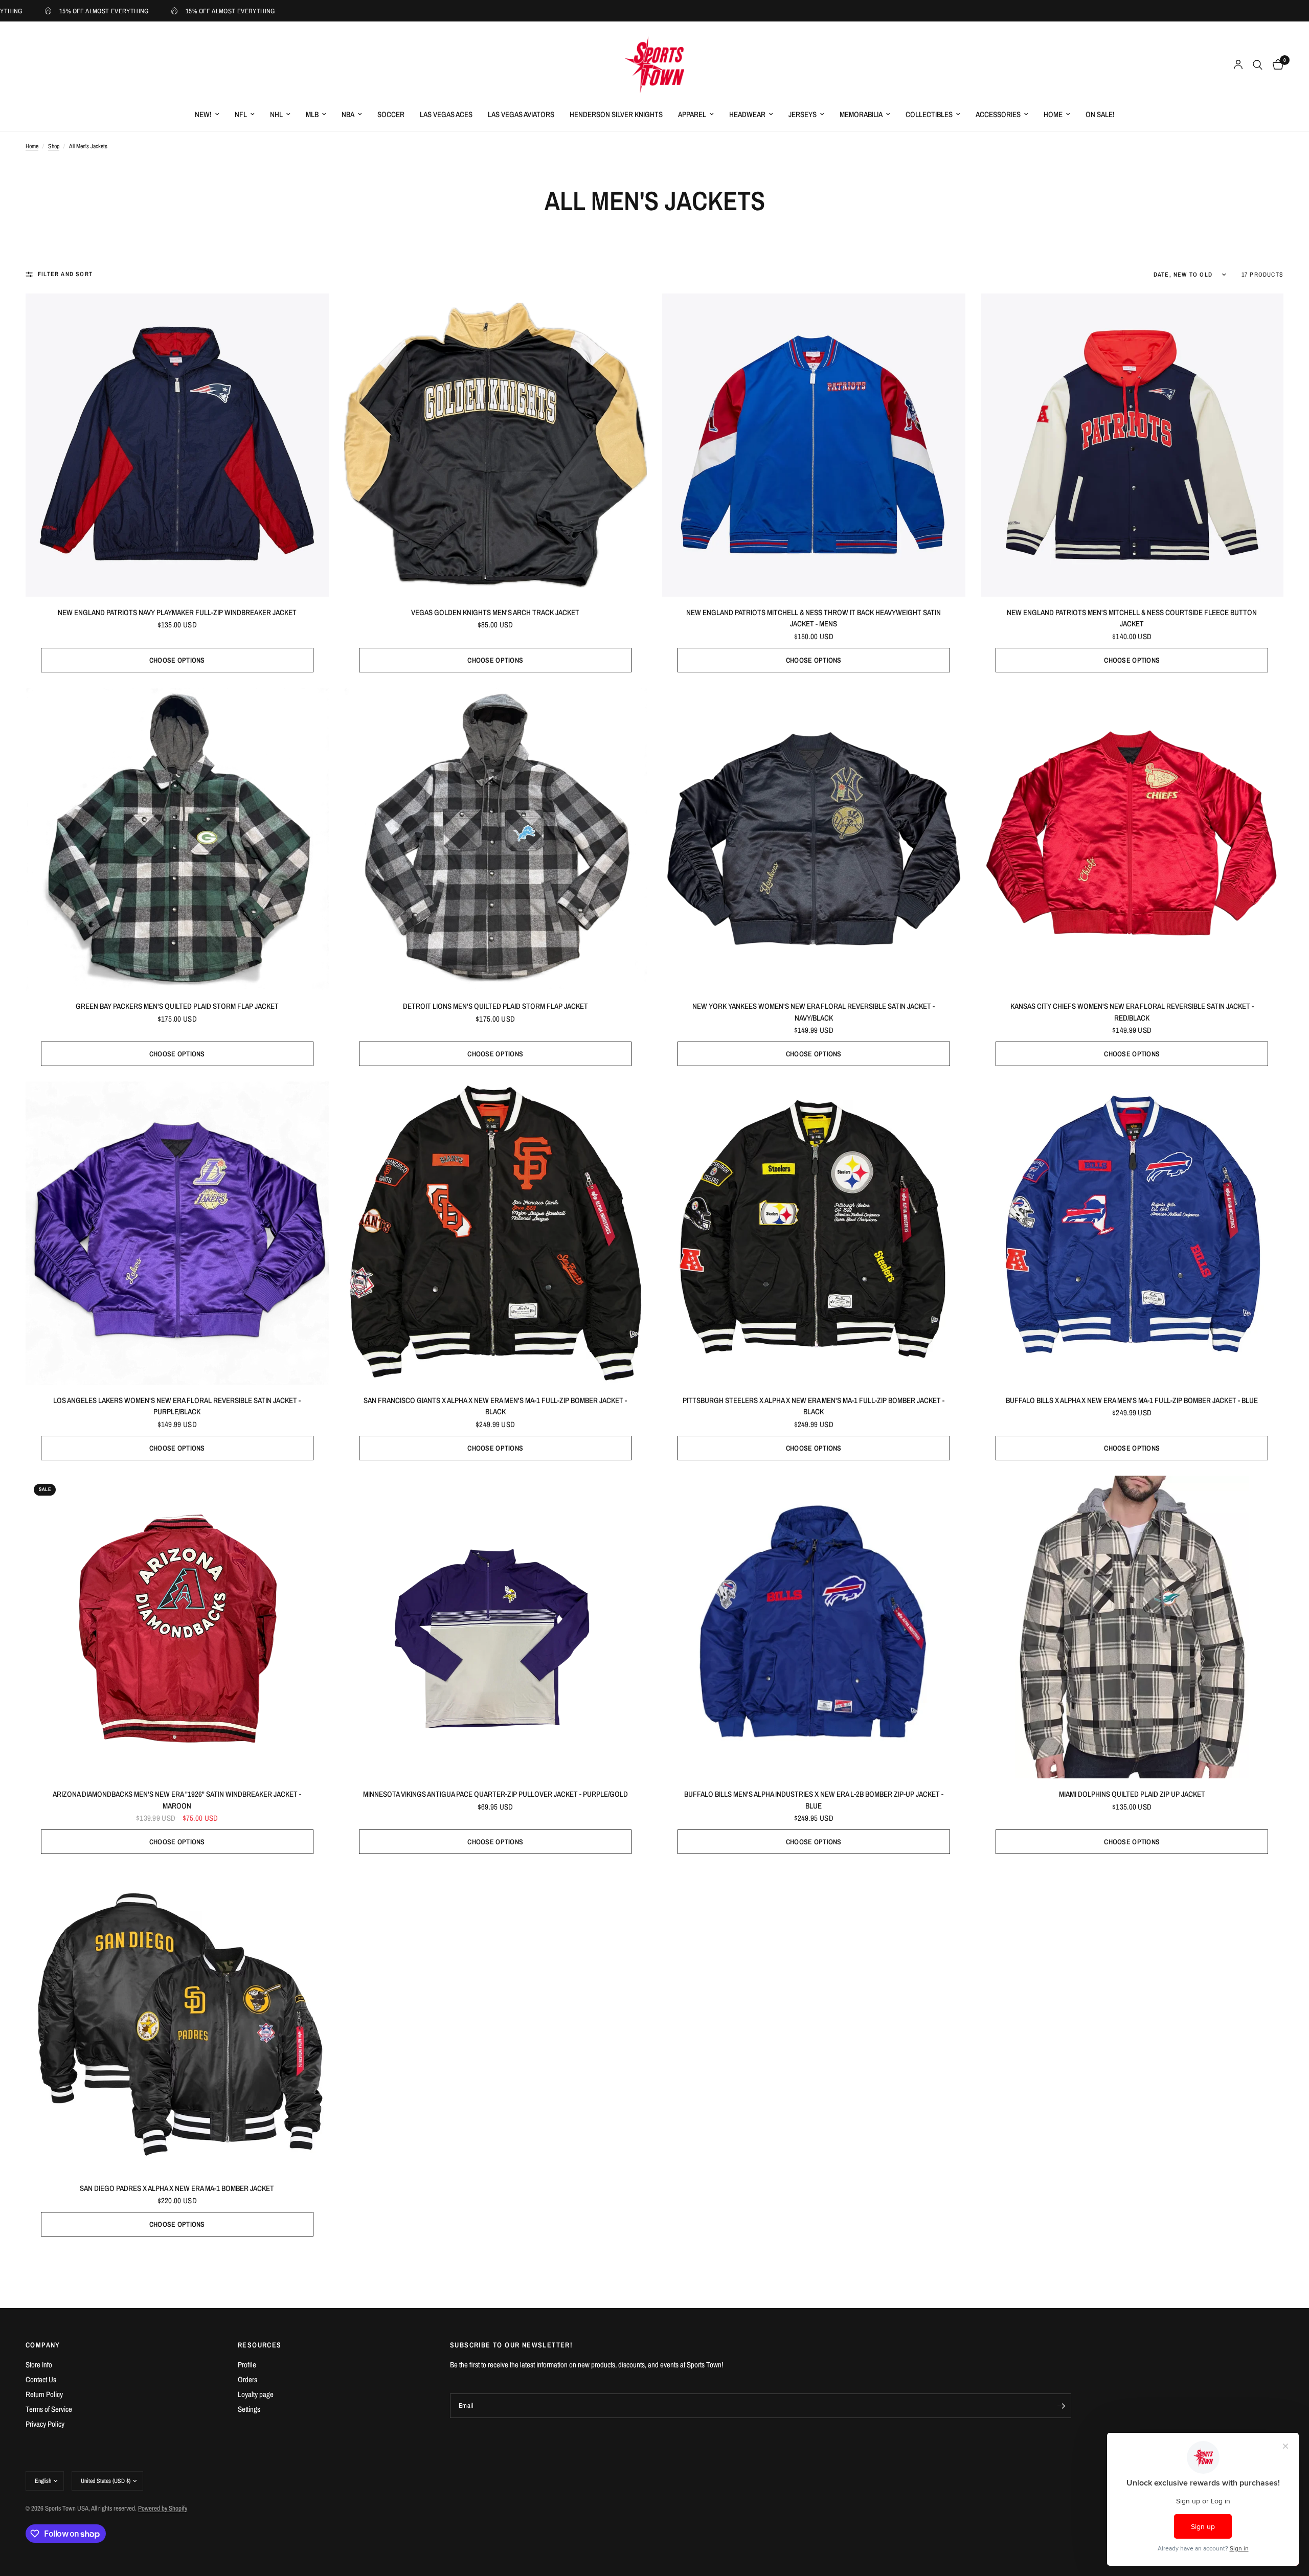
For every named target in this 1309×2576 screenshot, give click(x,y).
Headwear (747, 114)
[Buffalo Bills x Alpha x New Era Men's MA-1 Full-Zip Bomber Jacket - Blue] (1132, 1233)
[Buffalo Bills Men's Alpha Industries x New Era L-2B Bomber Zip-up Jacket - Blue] (814, 1627)
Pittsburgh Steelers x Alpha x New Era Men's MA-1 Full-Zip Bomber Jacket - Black (814, 1406)
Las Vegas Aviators (521, 114)
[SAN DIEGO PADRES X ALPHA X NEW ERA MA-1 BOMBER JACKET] (177, 2021)
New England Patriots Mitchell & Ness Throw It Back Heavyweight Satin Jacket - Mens (814, 618)
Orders (247, 2379)
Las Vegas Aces (446, 114)
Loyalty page (256, 2394)
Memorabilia (861, 114)
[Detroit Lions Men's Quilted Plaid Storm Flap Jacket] (496, 839)
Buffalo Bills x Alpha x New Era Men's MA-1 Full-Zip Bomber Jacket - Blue (1132, 1400)
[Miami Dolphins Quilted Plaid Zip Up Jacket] (1132, 1627)
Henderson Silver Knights (616, 114)
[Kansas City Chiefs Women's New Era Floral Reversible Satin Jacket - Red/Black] (1132, 839)
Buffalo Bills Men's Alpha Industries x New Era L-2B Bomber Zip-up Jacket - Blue (814, 1800)
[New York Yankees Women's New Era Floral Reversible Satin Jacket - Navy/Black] (814, 839)
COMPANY (43, 2345)
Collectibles (929, 114)
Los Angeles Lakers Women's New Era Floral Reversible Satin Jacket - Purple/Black (177, 1406)
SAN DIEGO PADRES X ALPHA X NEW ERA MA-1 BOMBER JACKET (177, 2188)
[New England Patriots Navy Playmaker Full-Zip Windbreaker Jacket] (177, 445)
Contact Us (41, 2379)
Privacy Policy (45, 2424)
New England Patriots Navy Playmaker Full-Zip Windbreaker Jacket (177, 612)
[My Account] (1238, 65)
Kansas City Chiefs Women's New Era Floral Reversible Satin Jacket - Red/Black (1132, 1012)
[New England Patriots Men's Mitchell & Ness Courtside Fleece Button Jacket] (1132, 445)
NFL (241, 114)
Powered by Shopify (163, 2508)
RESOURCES (260, 2345)
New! (203, 114)
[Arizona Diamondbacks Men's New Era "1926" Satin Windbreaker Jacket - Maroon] (177, 1627)
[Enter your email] (1061, 2406)
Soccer (391, 114)
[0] (1276, 65)
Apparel (692, 114)
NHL (276, 114)
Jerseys (803, 114)
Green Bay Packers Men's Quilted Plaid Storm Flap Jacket (177, 1006)
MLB (312, 114)
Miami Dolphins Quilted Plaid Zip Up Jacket (1132, 1794)
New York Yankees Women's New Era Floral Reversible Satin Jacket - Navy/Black (814, 1012)
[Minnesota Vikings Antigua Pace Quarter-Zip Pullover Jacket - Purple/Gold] (496, 1627)
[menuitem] (207, 115)
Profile (247, 2365)
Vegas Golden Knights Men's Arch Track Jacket (495, 612)
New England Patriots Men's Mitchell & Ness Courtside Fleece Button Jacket (1132, 618)
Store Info (39, 2365)
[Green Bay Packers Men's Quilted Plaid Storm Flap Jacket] (177, 839)
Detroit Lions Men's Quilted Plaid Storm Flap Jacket (495, 1006)
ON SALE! (1100, 114)
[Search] (1258, 65)
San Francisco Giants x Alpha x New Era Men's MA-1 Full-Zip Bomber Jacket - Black (495, 1406)
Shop (54, 146)
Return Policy (44, 2394)
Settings (249, 2409)
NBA (348, 114)
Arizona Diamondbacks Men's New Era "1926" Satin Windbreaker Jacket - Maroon (177, 1800)
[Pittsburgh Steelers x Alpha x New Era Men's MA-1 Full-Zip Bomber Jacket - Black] (814, 1233)
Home (1053, 114)
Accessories (998, 114)
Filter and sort (65, 274)
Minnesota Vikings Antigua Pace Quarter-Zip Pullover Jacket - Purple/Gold (495, 1794)
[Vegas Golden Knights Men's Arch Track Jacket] (496, 445)
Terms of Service (49, 2409)
